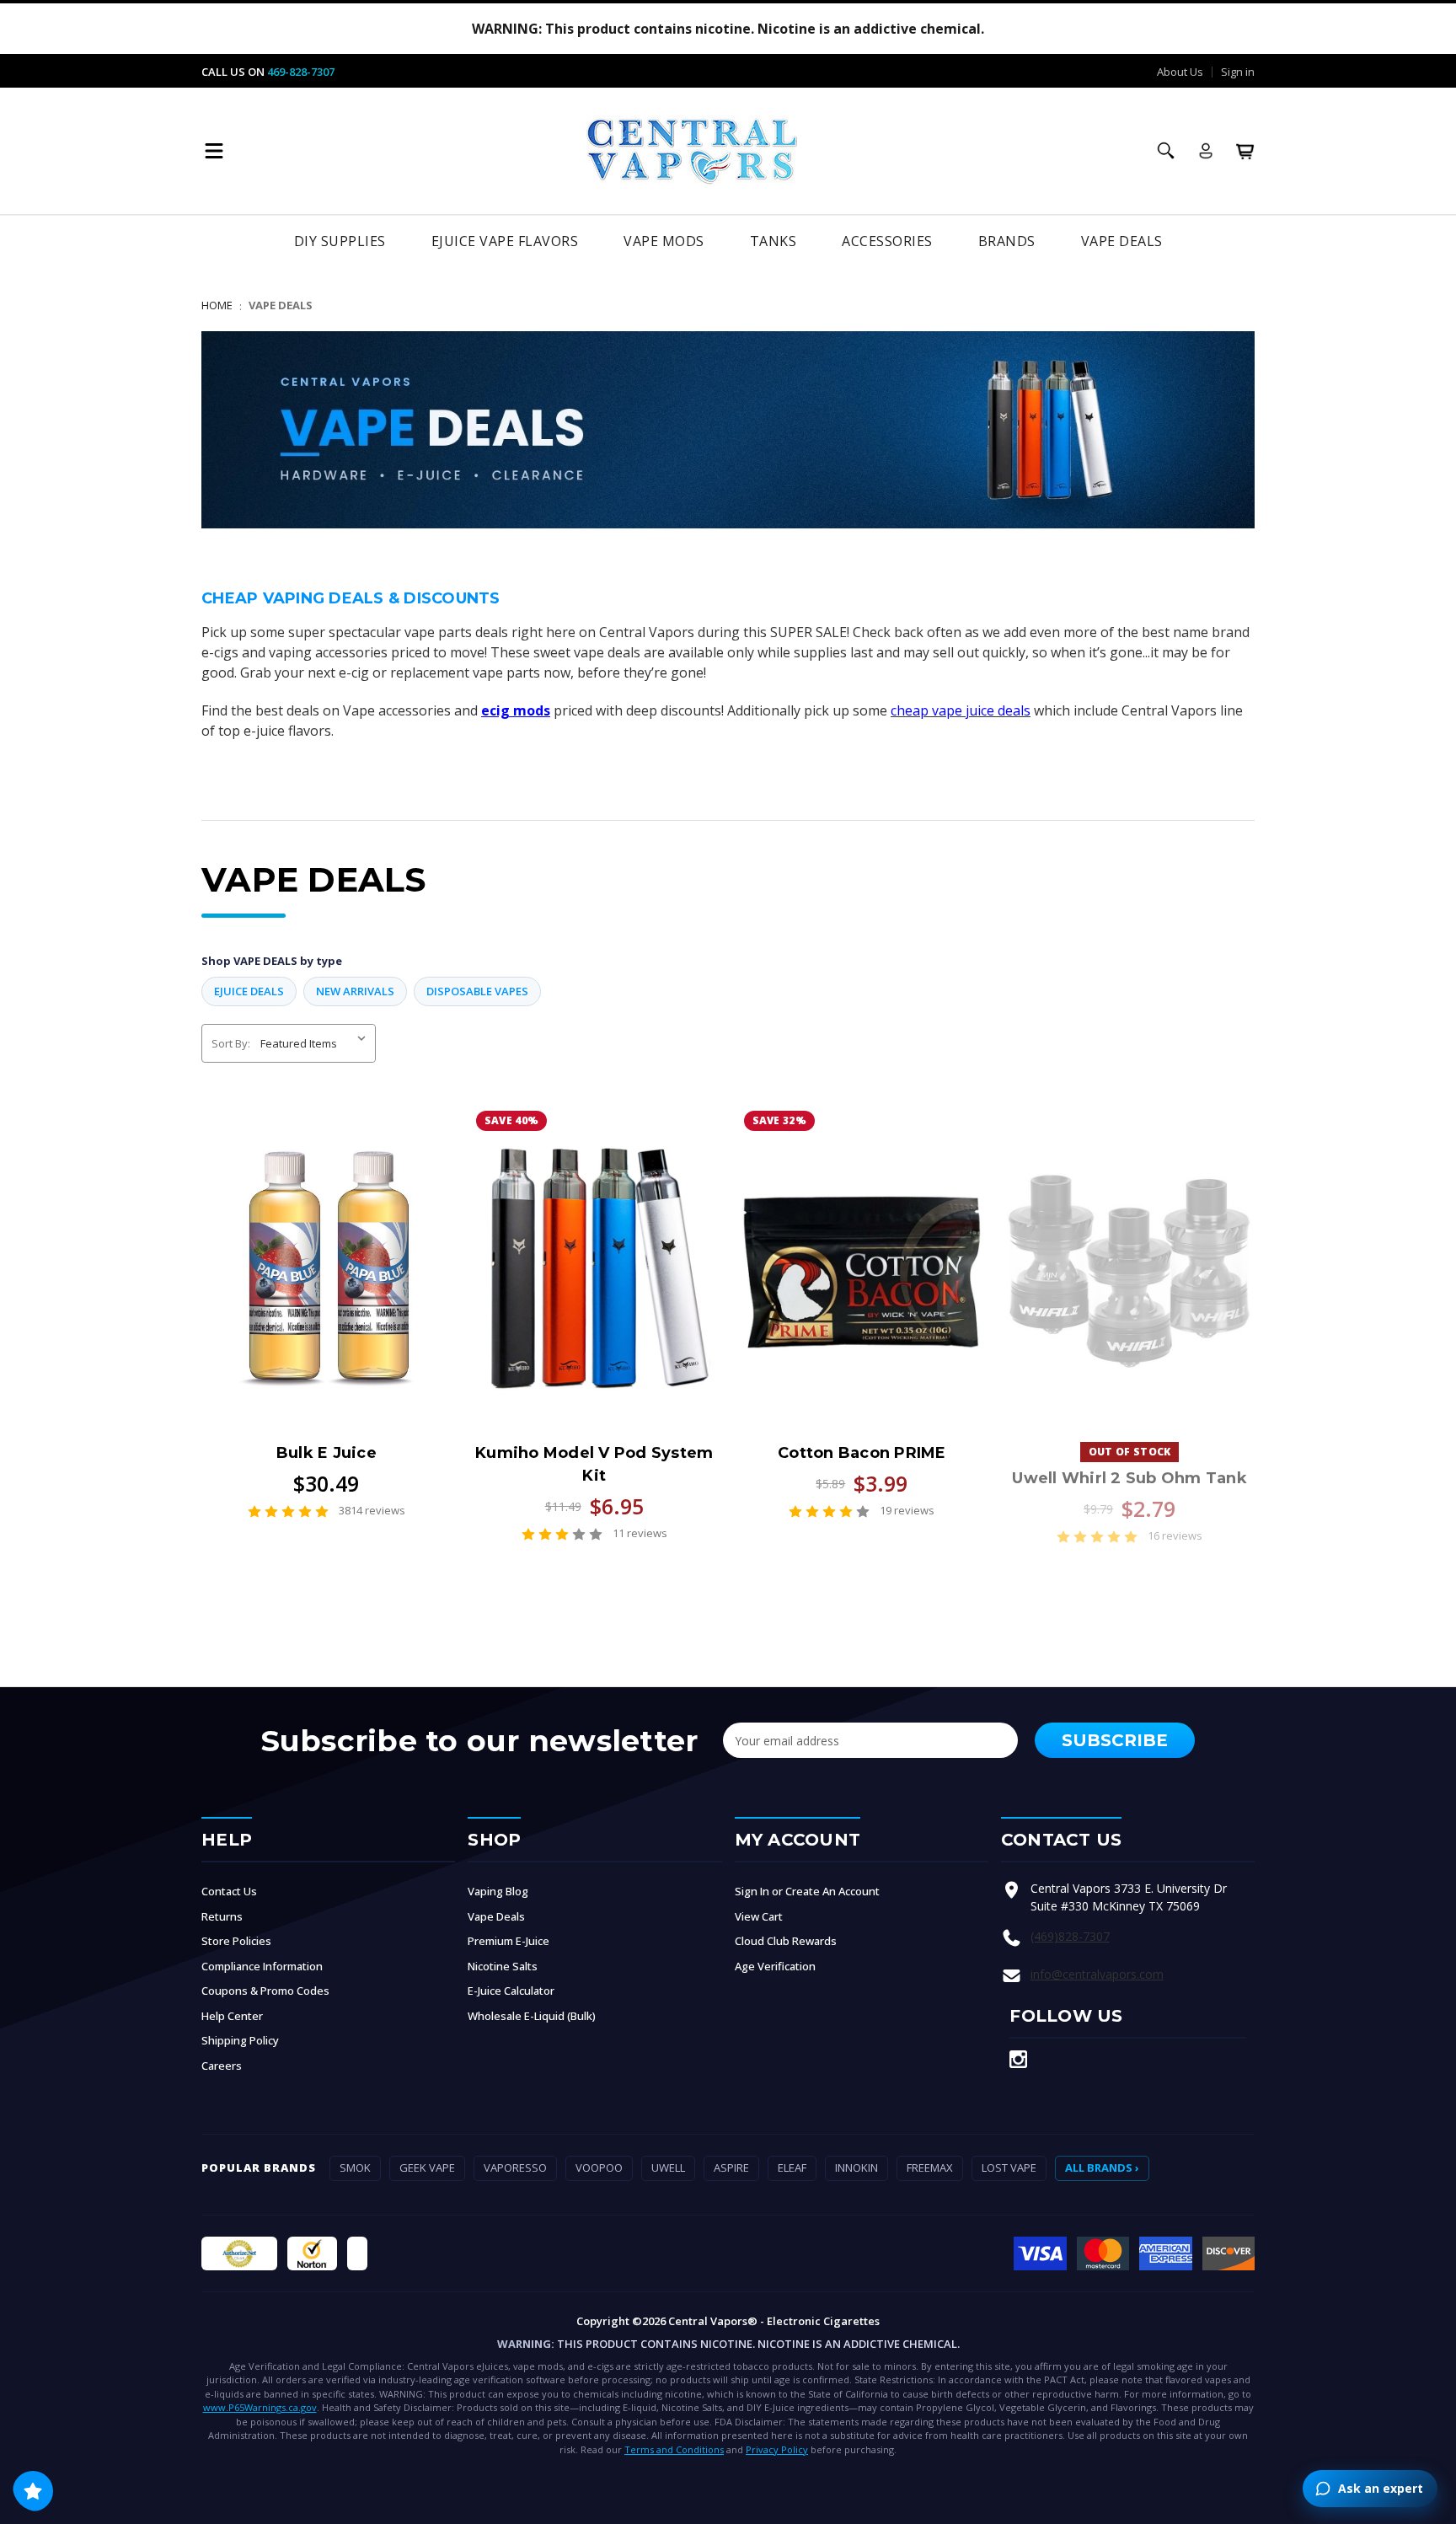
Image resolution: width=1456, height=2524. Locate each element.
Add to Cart (862, 1283)
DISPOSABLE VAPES (477, 991)
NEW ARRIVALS (355, 991)
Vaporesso (515, 2168)
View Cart (759, 1916)
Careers (222, 2066)
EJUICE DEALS (249, 991)
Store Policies (236, 1941)
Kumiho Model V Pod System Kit (594, 1464)
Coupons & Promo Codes (265, 1991)
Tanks (773, 241)
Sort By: (231, 1043)
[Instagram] (1018, 2059)
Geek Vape (427, 2168)
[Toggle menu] (214, 151)
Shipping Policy (240, 2040)
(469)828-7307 (1070, 1936)
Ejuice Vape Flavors (505, 241)
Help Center (232, 2016)
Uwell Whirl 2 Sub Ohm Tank (1129, 1478)
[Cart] (1245, 151)
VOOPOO (599, 2168)
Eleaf (792, 2168)
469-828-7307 (301, 72)
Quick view (326, 1268)
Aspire (731, 2168)
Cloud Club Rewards (786, 1941)
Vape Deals (1122, 241)
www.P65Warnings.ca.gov (260, 2407)
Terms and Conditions (674, 2449)
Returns (222, 1916)
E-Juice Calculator (511, 1991)
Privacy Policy (777, 2449)
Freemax (930, 2168)
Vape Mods (664, 241)
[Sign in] (1206, 151)
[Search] (1166, 151)
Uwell (668, 2168)
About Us (1180, 72)
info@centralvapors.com (1097, 1974)
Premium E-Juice (509, 1941)
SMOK (355, 2168)
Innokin (856, 2168)
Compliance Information (262, 1966)
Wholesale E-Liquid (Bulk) (532, 2016)
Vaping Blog (498, 1891)
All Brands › (1102, 2168)
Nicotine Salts (503, 1966)
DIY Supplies (340, 241)
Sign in (1238, 72)
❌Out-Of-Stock (1130, 1268)
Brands (1007, 241)
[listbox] (316, 1043)
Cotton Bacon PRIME (862, 1453)
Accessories (887, 241)
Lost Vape (1009, 2168)
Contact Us (229, 1891)
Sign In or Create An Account (807, 1891)
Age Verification (775, 1966)
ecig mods (516, 710)
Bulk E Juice (327, 1453)
